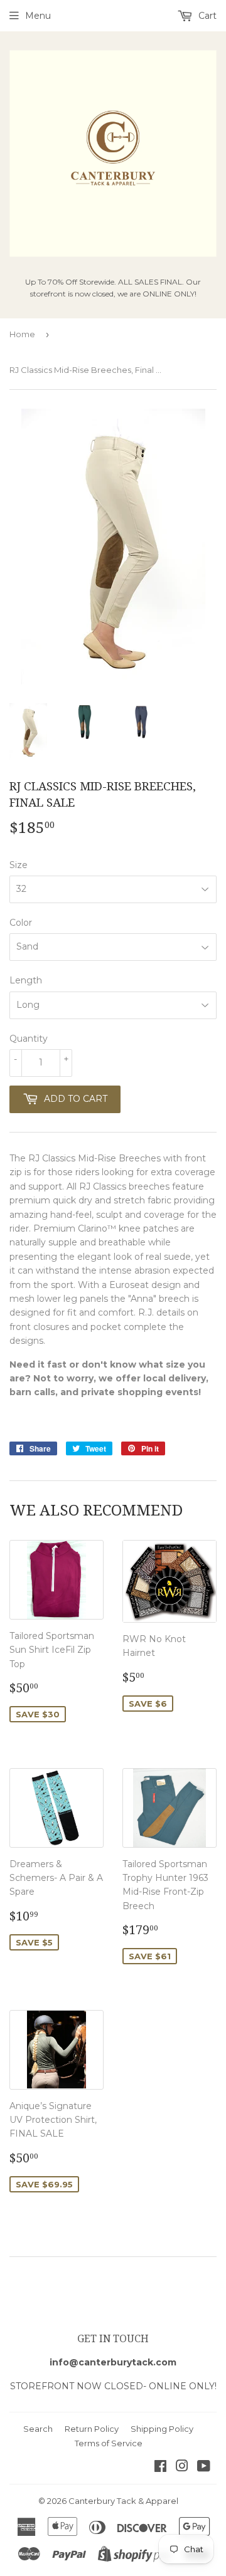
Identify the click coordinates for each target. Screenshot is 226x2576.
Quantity (29, 1039)
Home (22, 334)
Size (19, 865)
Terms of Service (109, 2443)
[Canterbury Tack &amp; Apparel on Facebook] (160, 2468)
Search (38, 2429)
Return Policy (92, 2429)
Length (26, 980)
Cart (206, 16)
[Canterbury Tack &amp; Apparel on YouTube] (204, 2468)
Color (21, 923)
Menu (38, 16)
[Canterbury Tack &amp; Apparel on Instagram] (182, 2468)
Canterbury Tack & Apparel (123, 2501)
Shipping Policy (162, 2429)
